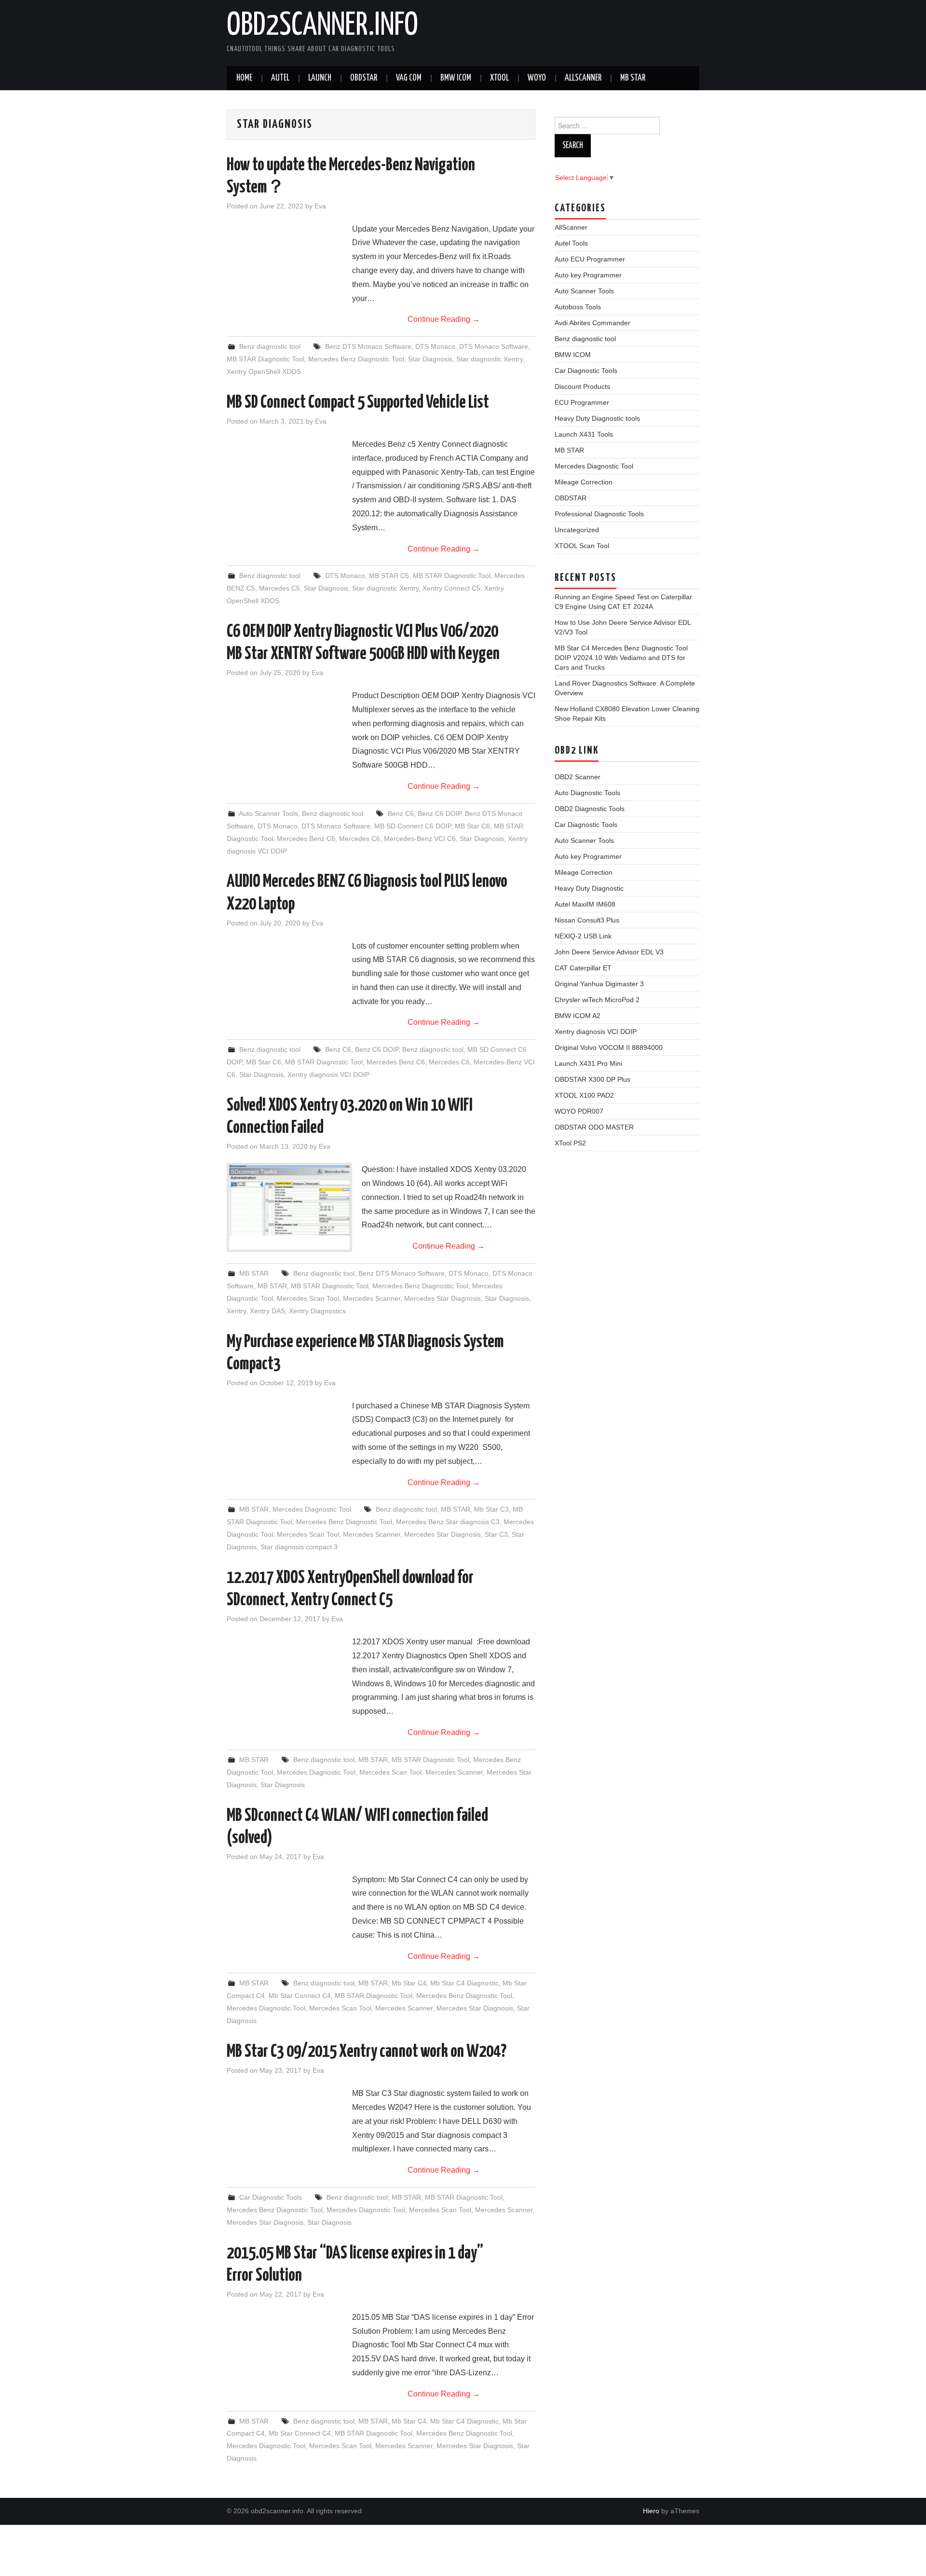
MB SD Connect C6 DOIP (413, 826)
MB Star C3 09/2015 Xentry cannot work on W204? (367, 2052)
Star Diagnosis (430, 359)
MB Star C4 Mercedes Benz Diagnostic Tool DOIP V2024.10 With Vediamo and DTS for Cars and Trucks (621, 658)
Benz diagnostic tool (270, 346)
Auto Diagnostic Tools (587, 793)
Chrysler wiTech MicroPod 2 (597, 1000)
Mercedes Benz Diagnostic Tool (356, 359)
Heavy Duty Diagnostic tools (597, 418)
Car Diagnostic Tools (271, 2197)
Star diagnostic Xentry (490, 359)
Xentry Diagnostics (317, 1311)
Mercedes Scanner (372, 1298)
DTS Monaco (435, 346)
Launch (320, 78)
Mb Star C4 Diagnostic (464, 1983)
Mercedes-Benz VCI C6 (420, 839)
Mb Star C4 (409, 1983)
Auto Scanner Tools (268, 813)
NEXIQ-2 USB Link (583, 936)
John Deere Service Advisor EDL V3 (609, 952)
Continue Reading (444, 319)
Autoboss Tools (578, 307)
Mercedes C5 (279, 588)
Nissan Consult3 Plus (587, 920)
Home (244, 78)
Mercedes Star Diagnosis (443, 1298)
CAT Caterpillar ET (583, 968)
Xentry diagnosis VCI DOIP (328, 1074)
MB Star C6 (472, 826)
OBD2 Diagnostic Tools (590, 809)
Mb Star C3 (491, 1509)
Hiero (651, 2511)
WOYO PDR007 (579, 1111)
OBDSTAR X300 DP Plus (592, 1079)
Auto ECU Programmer (590, 259)
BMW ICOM (456, 78)
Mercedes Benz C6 (306, 839)
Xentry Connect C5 (451, 588)
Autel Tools (571, 243)
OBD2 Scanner (578, 777)
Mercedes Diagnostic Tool (312, 1509)
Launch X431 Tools (584, 434)
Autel (280, 78)
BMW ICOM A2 (578, 1016)
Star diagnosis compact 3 (299, 1547)
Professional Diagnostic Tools (599, 514)
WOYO (537, 78)
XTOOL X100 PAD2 (584, 1095)
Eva (320, 206)
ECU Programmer (582, 402)
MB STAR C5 (389, 576)
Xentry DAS (267, 1311)
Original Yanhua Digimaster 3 (599, 984)
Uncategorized (577, 530)
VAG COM (409, 78)
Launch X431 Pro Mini (588, 1063)
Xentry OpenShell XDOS (264, 372)
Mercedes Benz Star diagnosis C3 (448, 1522)
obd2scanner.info (322, 26)
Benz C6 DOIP (439, 813)
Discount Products (582, 386)
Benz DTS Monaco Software (368, 346)
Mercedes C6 (360, 839)
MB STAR (633, 78)
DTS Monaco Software (494, 346)
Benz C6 (401, 813)
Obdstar (364, 78)
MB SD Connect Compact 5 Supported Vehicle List (358, 403)
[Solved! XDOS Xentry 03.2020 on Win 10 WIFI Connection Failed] (289, 1200)
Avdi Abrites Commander (592, 323)
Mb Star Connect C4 (300, 1996)
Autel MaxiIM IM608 (585, 904)
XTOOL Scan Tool (582, 546)
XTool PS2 (570, 1143)
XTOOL (499, 78)
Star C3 (496, 1534)
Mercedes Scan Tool (308, 1298)
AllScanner (583, 78)
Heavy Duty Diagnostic (589, 888)
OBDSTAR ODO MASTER (594, 1127)
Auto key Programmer (588, 275)
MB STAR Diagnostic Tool (266, 359)
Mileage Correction (584, 482)
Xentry (236, 1311)
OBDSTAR (571, 498)
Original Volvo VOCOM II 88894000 (609, 1047)
